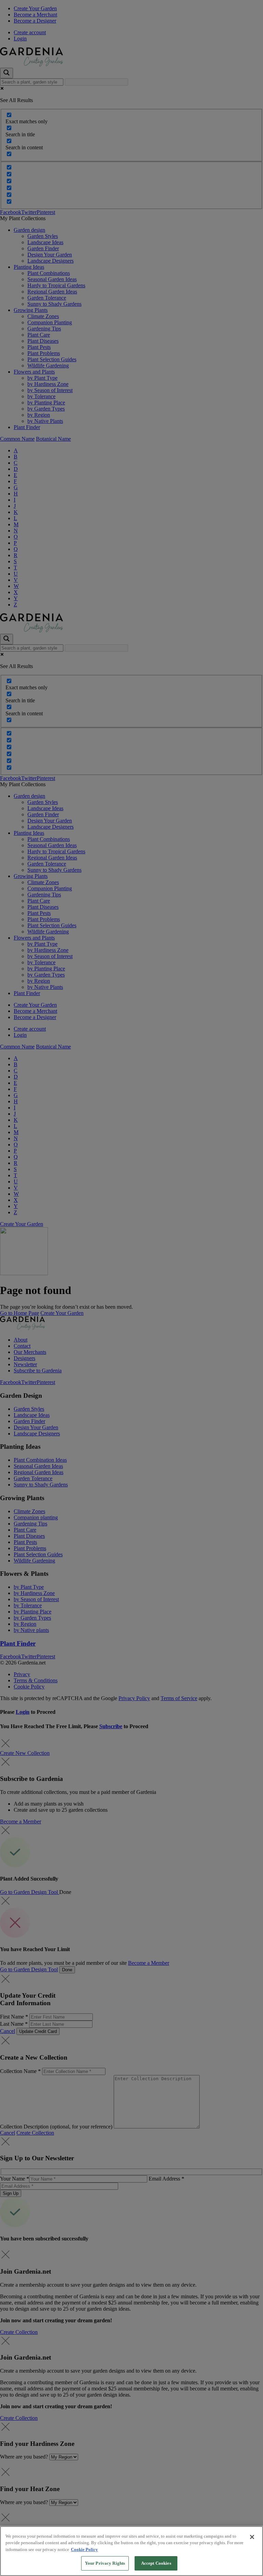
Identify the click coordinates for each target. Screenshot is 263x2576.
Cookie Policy (84, 2549)
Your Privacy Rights (105, 2563)
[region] (131, 2551)
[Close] (252, 2537)
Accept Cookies (156, 2563)
